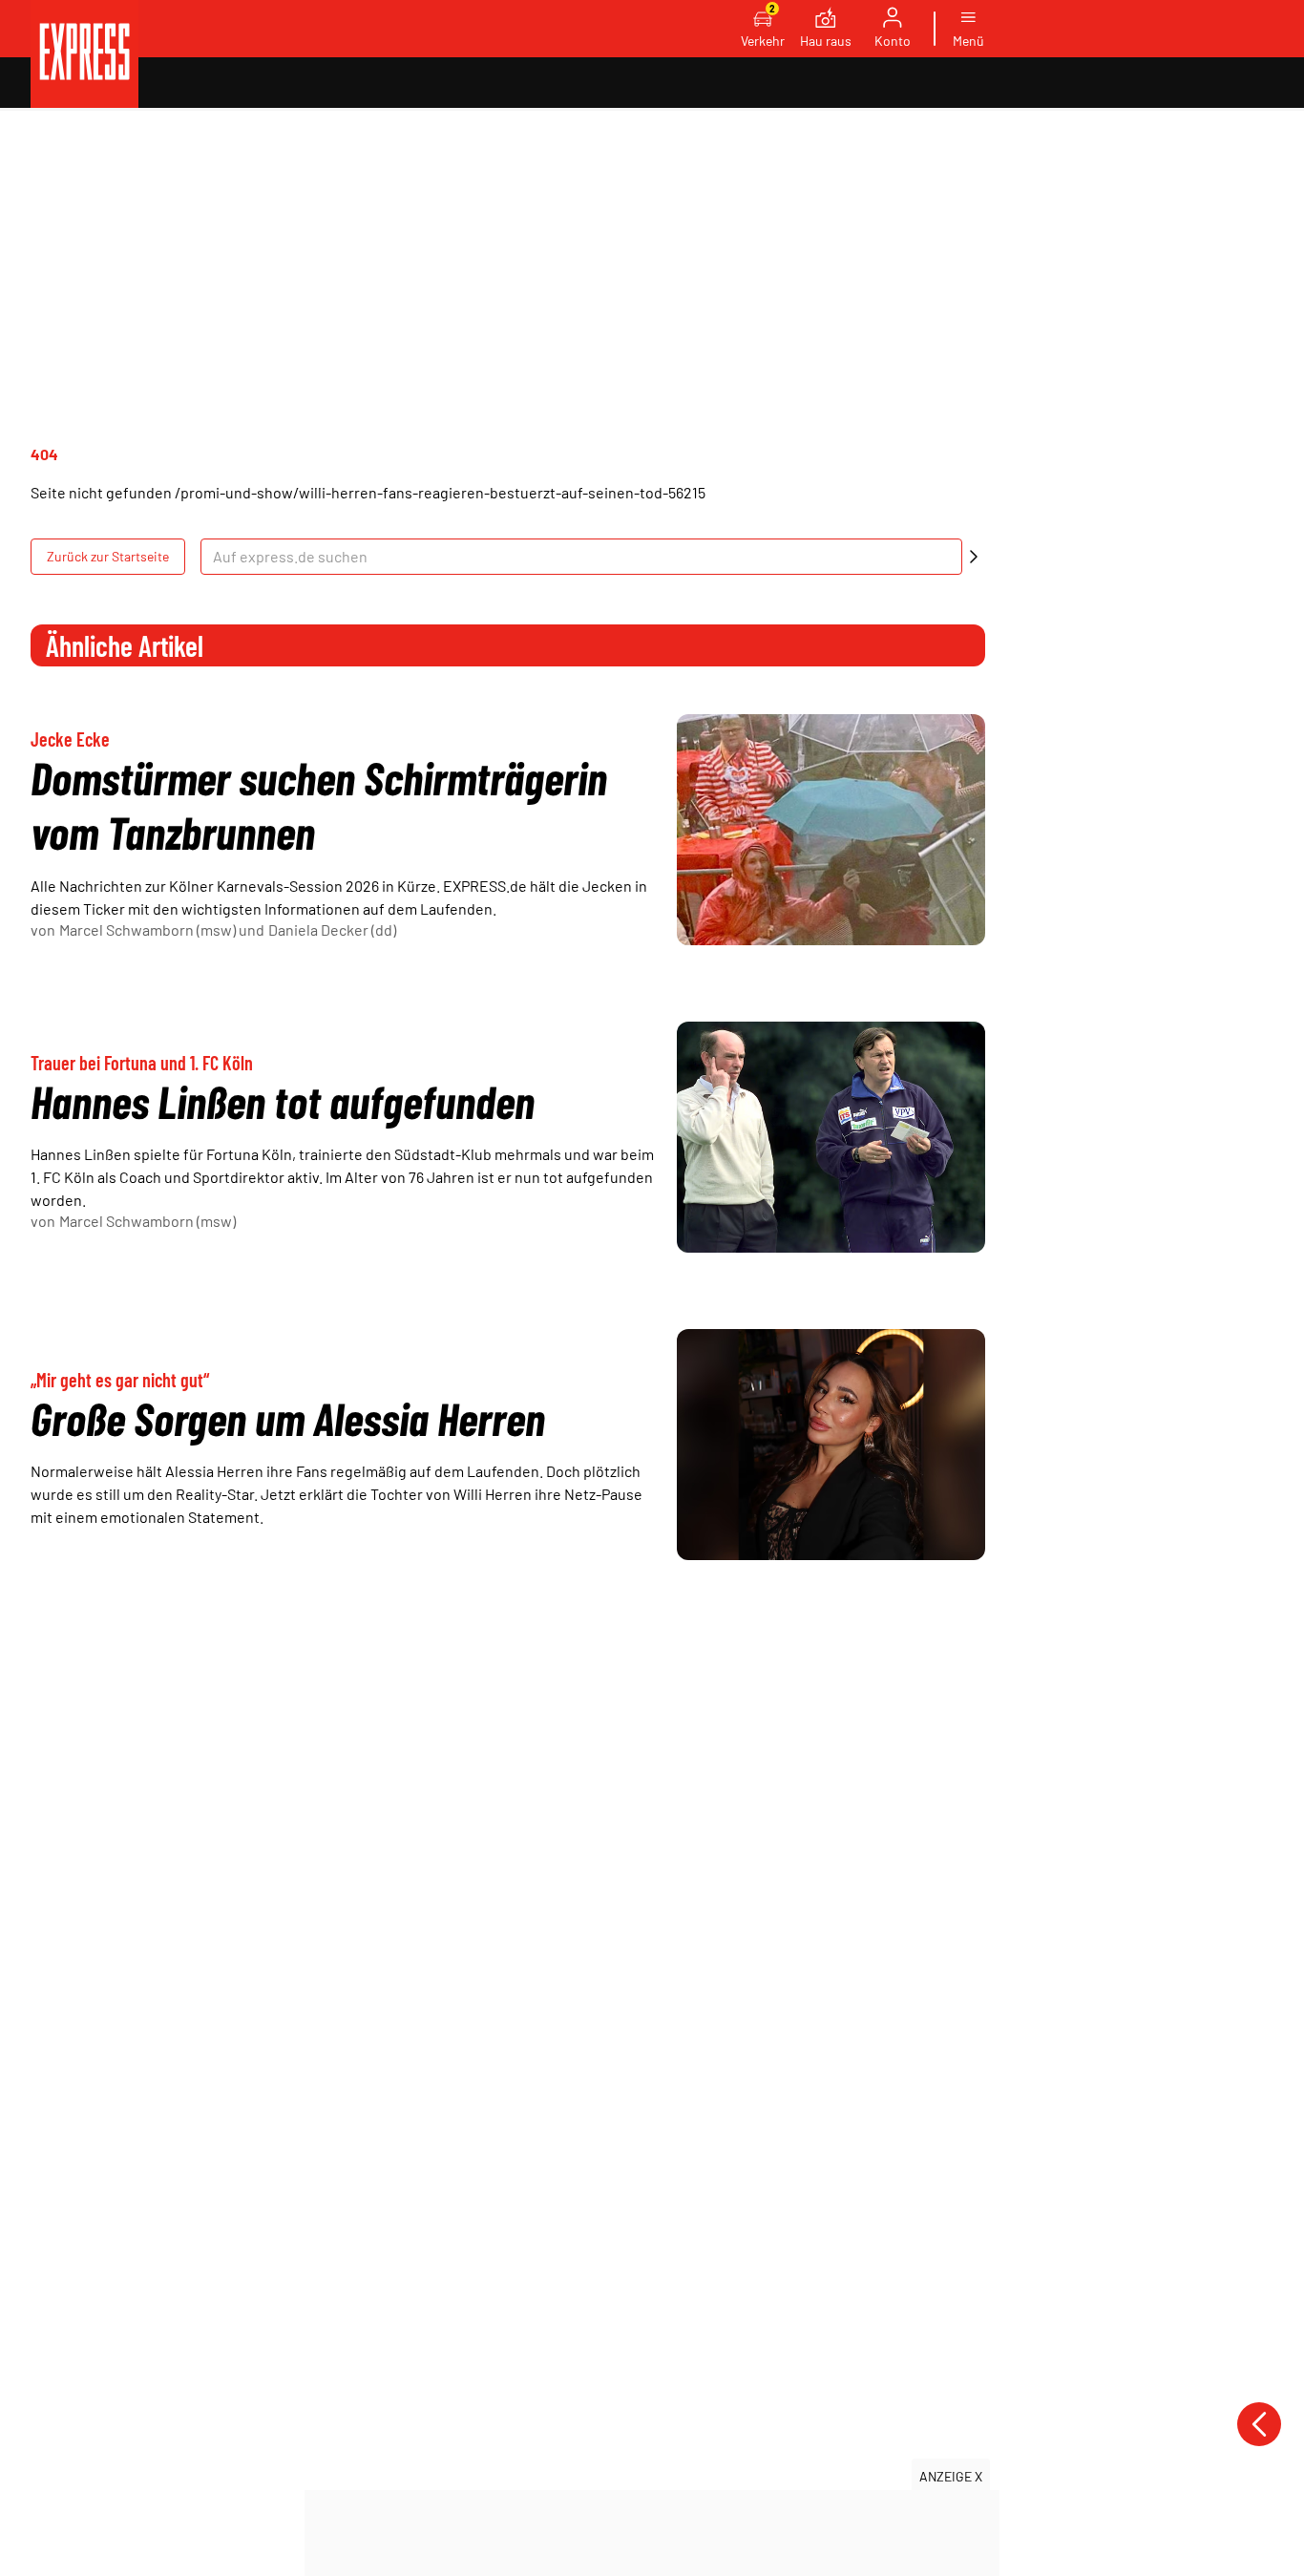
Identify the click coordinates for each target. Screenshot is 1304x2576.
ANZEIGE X (951, 2476)
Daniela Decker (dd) (332, 929)
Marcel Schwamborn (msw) (147, 929)
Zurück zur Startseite (108, 556)
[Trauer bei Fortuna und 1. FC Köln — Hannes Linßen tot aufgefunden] (831, 1137)
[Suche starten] (974, 557)
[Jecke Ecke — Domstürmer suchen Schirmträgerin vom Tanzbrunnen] (831, 830)
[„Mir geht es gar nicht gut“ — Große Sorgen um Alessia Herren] (831, 1445)
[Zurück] (1259, 2424)
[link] (84, 54)
